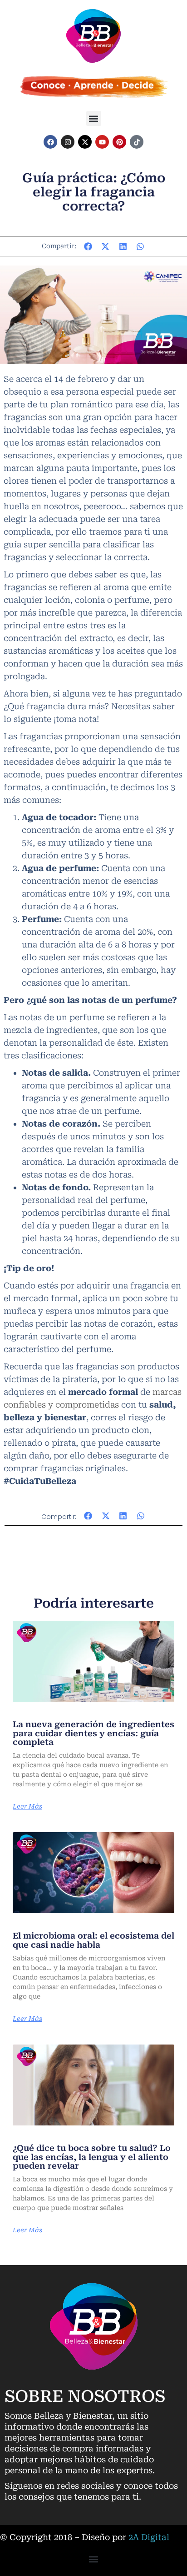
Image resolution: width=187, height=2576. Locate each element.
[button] (94, 118)
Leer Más (27, 1806)
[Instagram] (68, 142)
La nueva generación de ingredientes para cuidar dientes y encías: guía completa (93, 1733)
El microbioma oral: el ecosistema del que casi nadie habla (93, 1940)
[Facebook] (50, 142)
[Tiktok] (137, 142)
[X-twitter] (85, 142)
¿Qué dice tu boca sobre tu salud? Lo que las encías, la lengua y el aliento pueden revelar (92, 2157)
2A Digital (149, 2537)
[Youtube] (102, 142)
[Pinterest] (119, 142)
